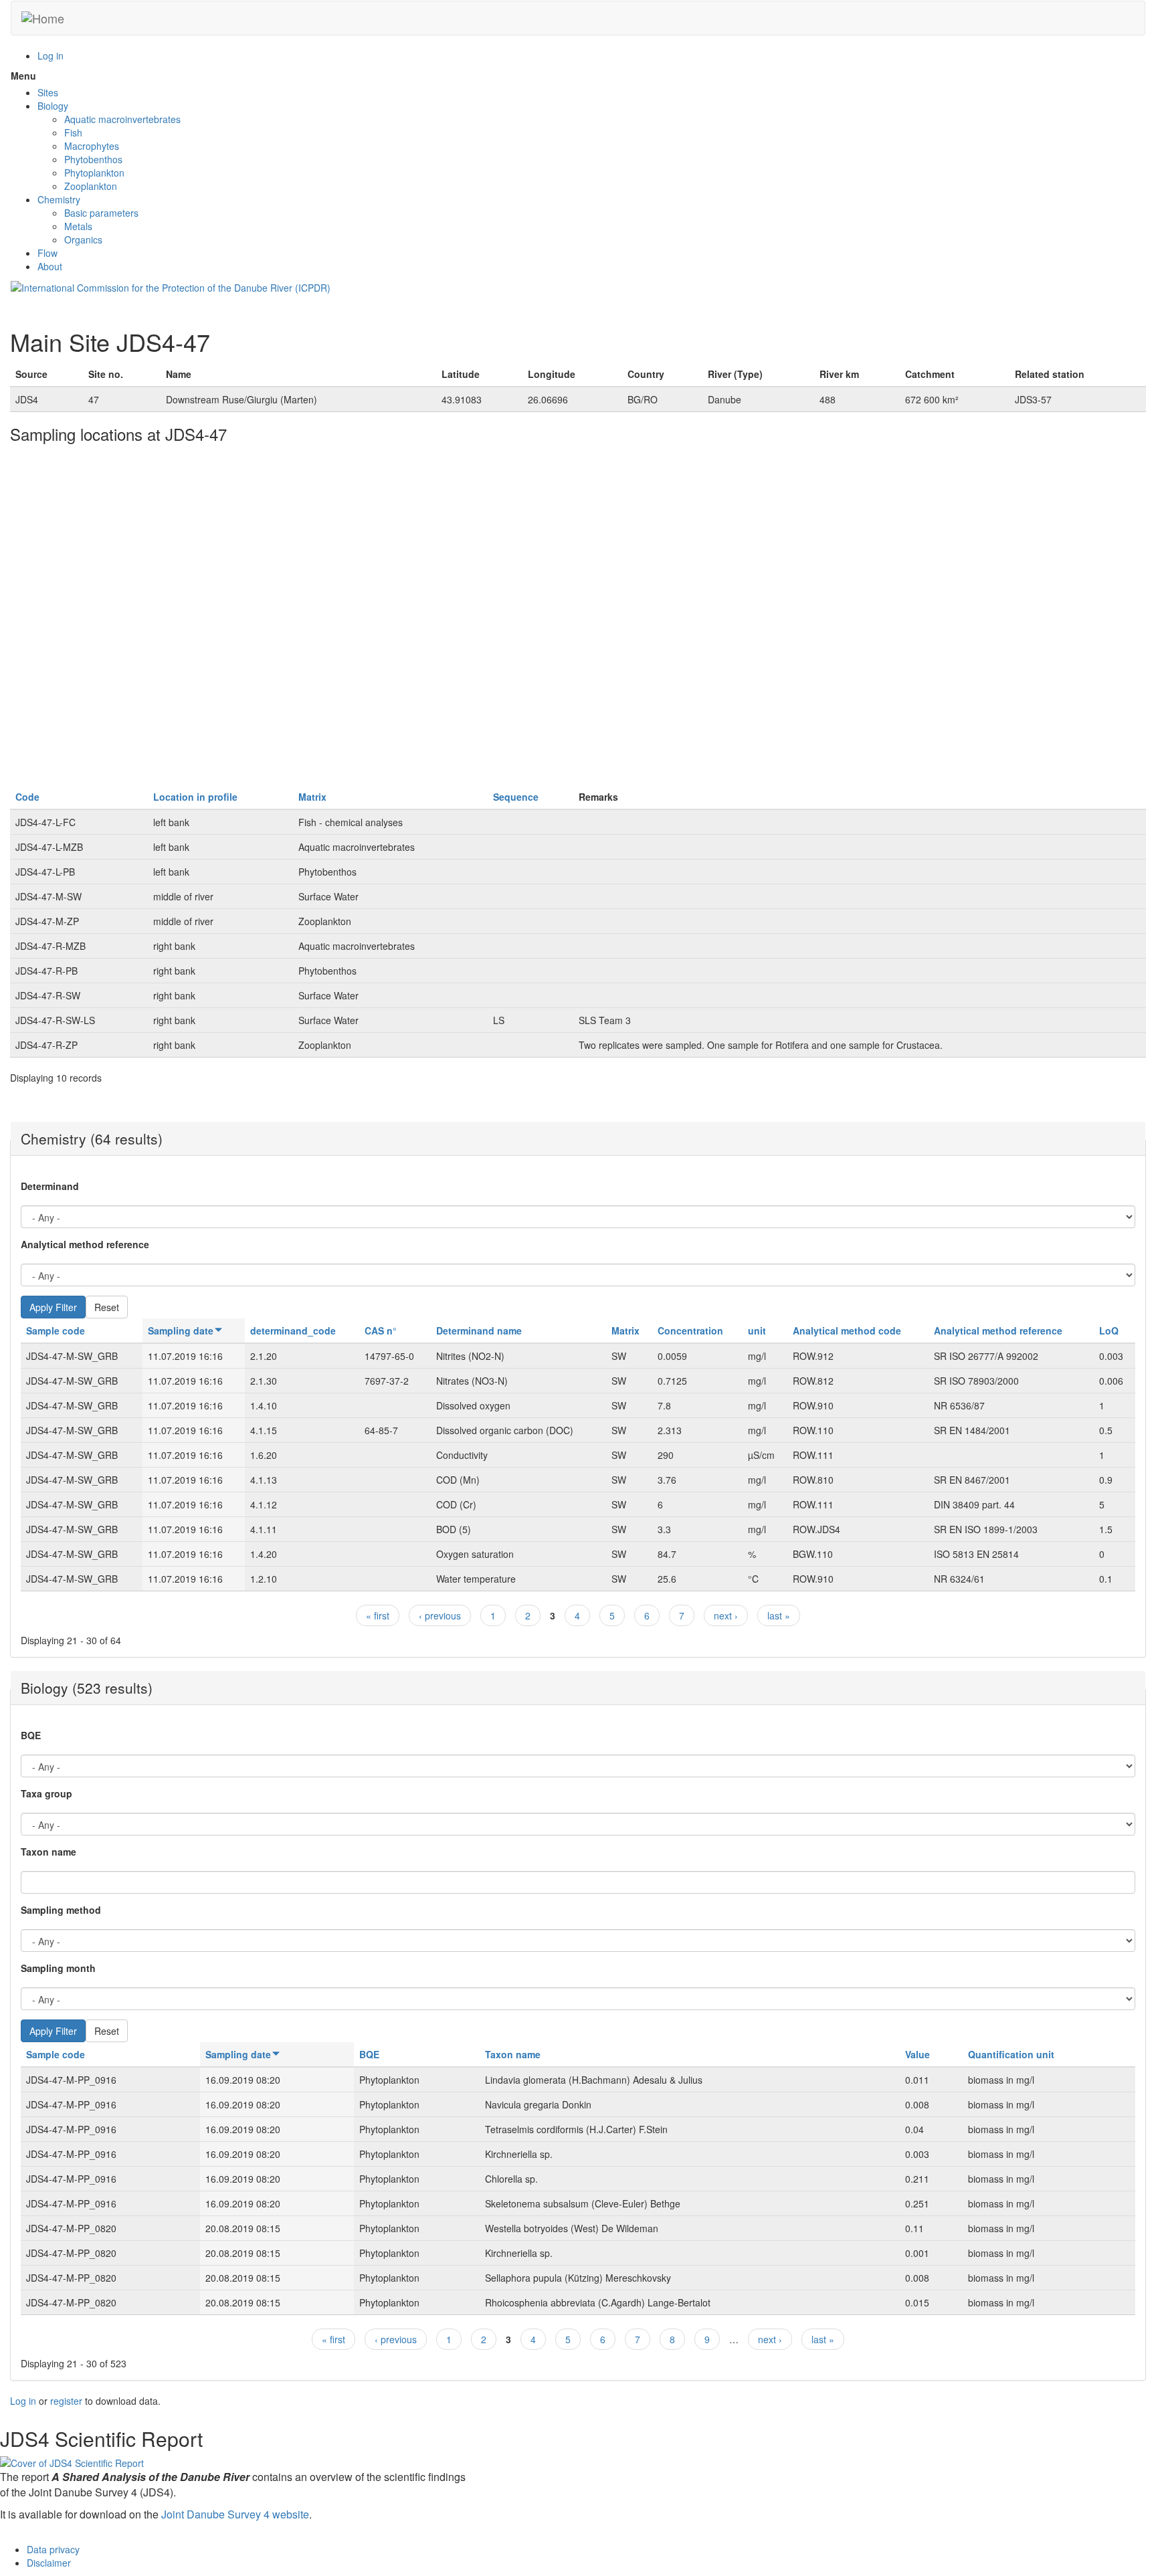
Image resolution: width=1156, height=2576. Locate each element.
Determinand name (479, 1330)
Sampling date (181, 1330)
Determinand (50, 1186)
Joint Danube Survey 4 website (235, 2514)
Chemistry (59, 199)
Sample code (56, 1330)
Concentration (690, 1330)
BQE (31, 1735)
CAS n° (381, 1330)
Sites (48, 92)
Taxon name (49, 1852)
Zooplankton (91, 186)
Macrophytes (92, 146)
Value (918, 2054)
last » (779, 1615)
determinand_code (293, 1330)
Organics (83, 239)
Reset (107, 1307)
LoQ (1109, 1330)
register (66, 2401)
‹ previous (440, 1615)
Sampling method (61, 1910)
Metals (78, 226)
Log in (51, 56)
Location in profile (195, 797)
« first (378, 1615)
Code (27, 797)
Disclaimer (49, 2563)
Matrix (312, 797)
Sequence (516, 797)
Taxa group (46, 1793)
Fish (73, 132)
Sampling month (58, 1968)
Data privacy (53, 2549)
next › (726, 1615)
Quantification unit (1011, 2054)
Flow (47, 253)
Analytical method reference (85, 1244)
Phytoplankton (94, 173)
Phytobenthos (93, 159)
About (50, 266)
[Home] (43, 18)
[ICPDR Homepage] (171, 286)
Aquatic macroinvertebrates (122, 119)
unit (757, 1330)
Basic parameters (101, 213)
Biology (53, 106)
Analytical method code (847, 1330)
